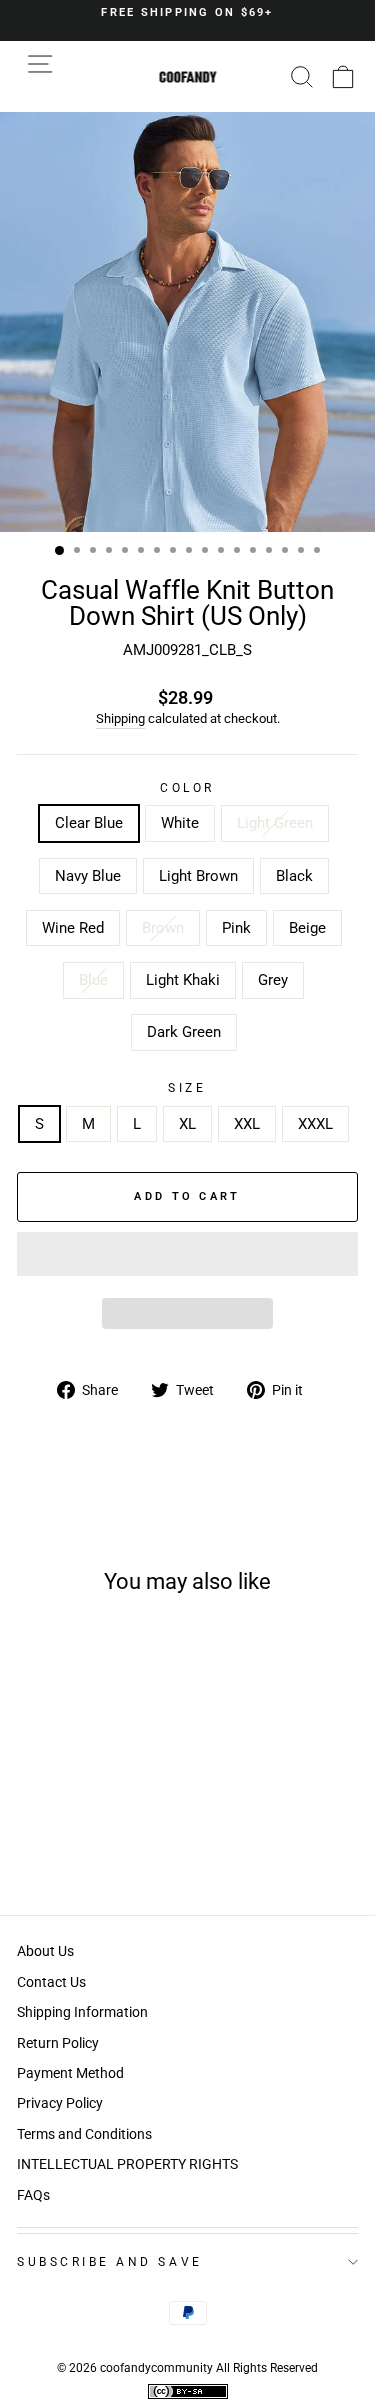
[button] (187, 1254)
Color (187, 788)
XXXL (315, 1124)
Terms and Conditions (84, 2134)
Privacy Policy (60, 2103)
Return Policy (58, 2043)
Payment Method (70, 2073)
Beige (307, 928)
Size (187, 1088)
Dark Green (184, 1032)
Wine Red (73, 928)
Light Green (275, 823)
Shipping (120, 718)
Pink (236, 928)
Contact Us (51, 1982)
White (180, 823)
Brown (163, 928)
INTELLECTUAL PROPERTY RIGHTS (127, 2164)
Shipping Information (82, 2012)
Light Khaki (183, 980)
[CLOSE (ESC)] (187, 322)
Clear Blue (89, 823)
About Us (45, 1951)
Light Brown (198, 876)
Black (294, 876)
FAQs (33, 2195)
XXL (247, 1124)
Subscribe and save (110, 2262)
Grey (273, 980)
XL (187, 1124)
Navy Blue (88, 876)
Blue (93, 980)
